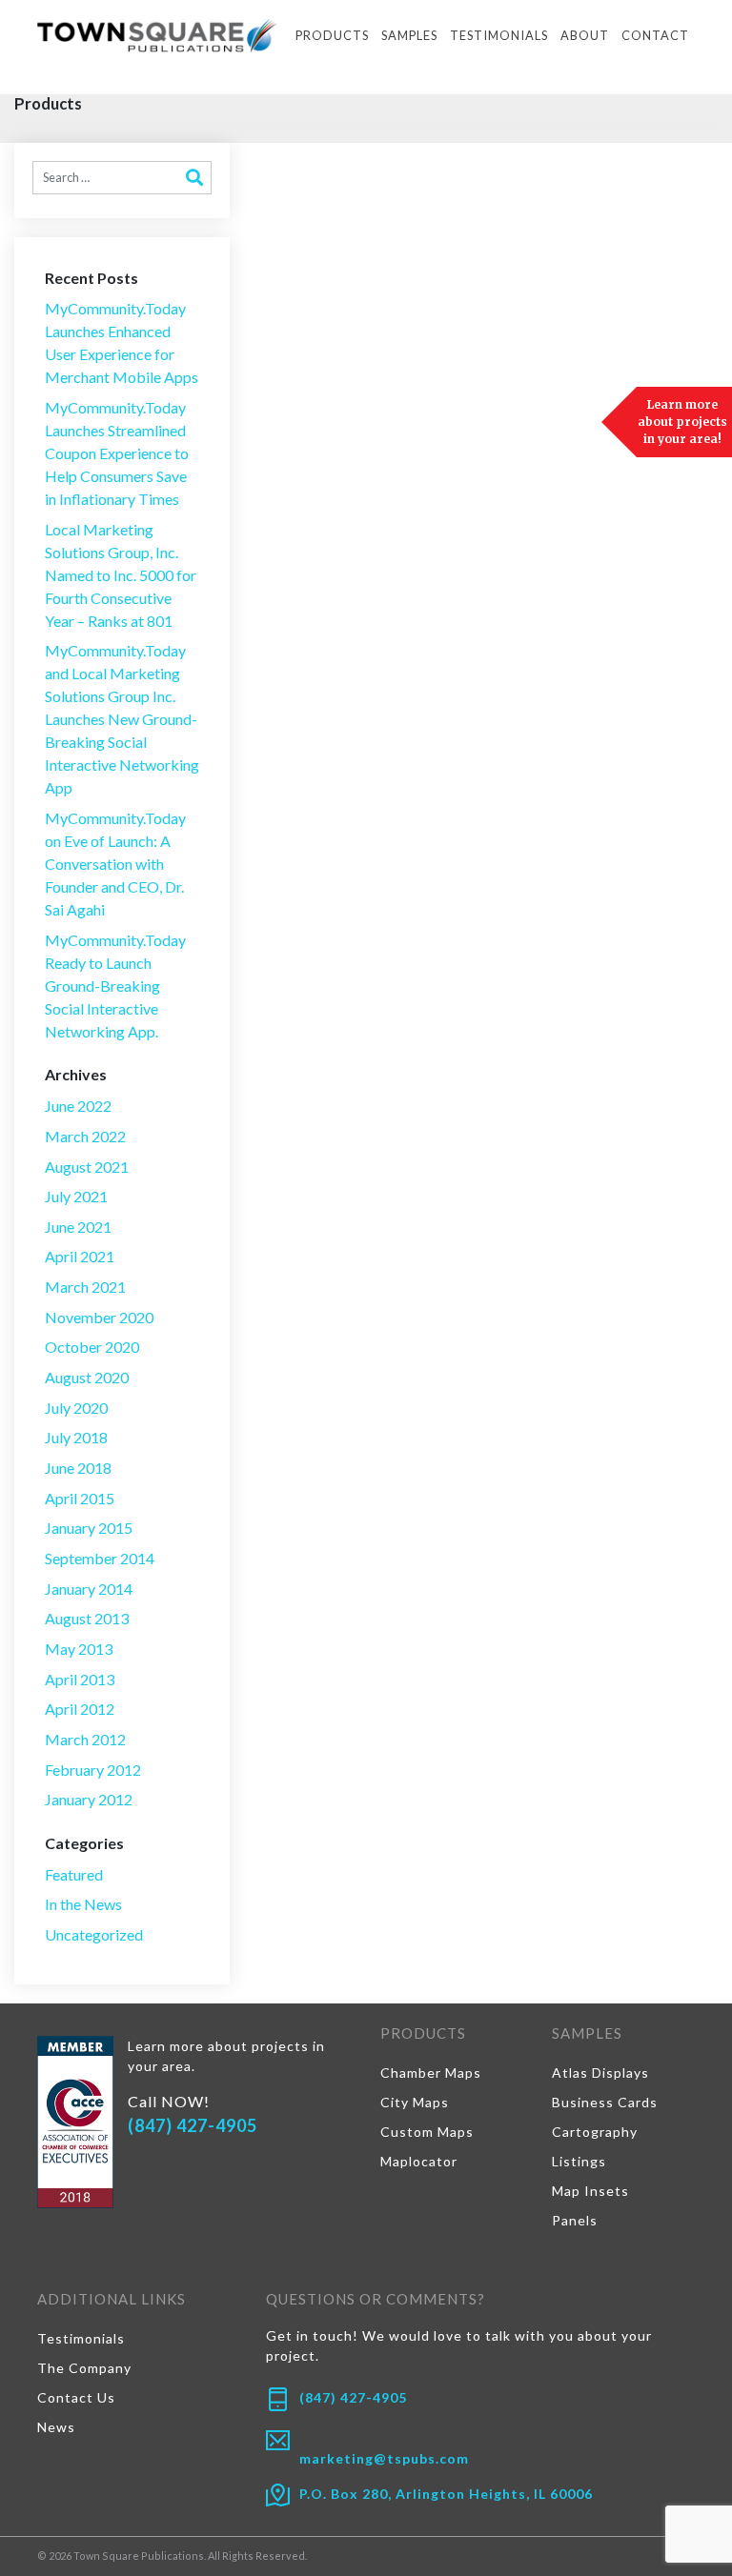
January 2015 (89, 1528)
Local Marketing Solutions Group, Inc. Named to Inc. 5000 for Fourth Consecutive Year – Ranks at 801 (121, 575)
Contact (655, 35)
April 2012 (80, 1709)
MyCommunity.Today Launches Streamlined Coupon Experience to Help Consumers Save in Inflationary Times (117, 453)
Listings (579, 2161)
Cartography (595, 2132)
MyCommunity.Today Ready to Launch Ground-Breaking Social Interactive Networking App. (115, 986)
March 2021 (85, 1287)
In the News (83, 1904)
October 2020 (92, 1347)
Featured (74, 1874)
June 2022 (78, 1106)
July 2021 (76, 1196)
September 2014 (100, 1558)
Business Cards (605, 2102)
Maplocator (419, 2161)
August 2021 (87, 1167)
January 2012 (89, 1799)
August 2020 (87, 1377)
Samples (409, 35)
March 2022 (85, 1136)
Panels (575, 2220)
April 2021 (80, 1256)
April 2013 (80, 1679)
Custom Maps (427, 2132)
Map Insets (590, 2191)
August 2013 (87, 1618)
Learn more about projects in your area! (682, 422)
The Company (84, 2368)
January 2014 (89, 1589)
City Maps (415, 2102)
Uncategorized (94, 1934)
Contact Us (76, 2397)
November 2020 (99, 1317)
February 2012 (93, 1770)
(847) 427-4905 (193, 2125)
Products (332, 35)
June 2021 (78, 1227)
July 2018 (76, 1437)
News (56, 2427)
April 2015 (80, 1498)
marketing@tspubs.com (384, 2458)
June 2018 (78, 1468)
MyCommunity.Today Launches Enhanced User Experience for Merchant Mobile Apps (122, 342)
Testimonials (499, 35)
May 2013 (79, 1649)
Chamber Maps (431, 2073)
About (585, 35)
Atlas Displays (600, 2073)
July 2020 (76, 1408)
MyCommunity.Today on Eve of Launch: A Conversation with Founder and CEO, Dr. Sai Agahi (115, 864)
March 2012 (85, 1739)
